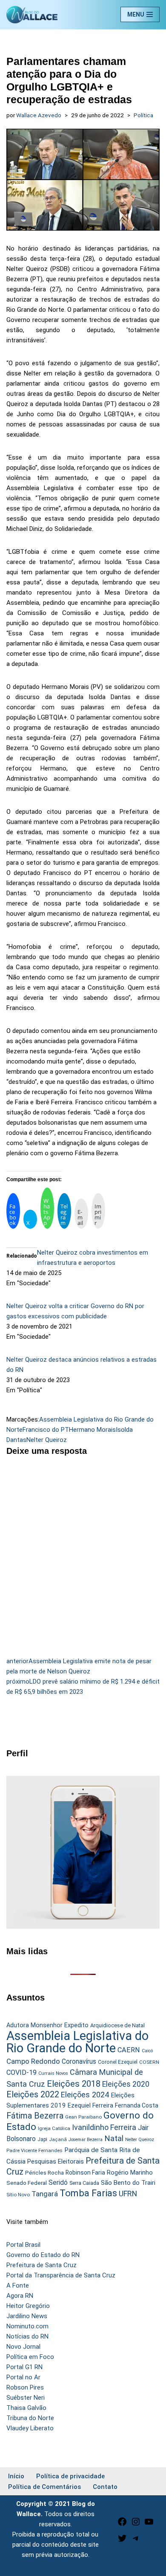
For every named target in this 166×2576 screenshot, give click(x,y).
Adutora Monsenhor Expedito (47, 2025)
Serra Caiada (84, 2183)
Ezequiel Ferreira (90, 2105)
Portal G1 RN (24, 2367)
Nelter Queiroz (47, 1440)
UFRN (128, 2194)
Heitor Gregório (28, 2306)
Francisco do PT (46, 1430)
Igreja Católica (54, 2128)
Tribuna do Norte (30, 2418)
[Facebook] (122, 2525)
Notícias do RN (27, 2336)
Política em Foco (30, 2357)
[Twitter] (122, 2541)
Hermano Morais (92, 1430)
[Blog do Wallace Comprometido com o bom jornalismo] (32, 15)
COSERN (149, 2062)
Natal (114, 2139)
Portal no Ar (23, 2377)
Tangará (45, 2194)
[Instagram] (136, 2525)
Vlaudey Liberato (30, 2428)
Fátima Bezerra (35, 2116)
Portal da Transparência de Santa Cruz (61, 2275)
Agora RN (20, 2296)
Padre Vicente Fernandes (34, 2150)
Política (143, 115)
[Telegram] (136, 2541)
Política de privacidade (70, 2476)
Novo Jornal (23, 2347)
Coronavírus (79, 2062)
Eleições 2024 (85, 2095)
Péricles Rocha (44, 2173)
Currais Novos (53, 2073)
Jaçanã (58, 2140)
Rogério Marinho (130, 2173)
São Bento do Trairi (128, 2183)
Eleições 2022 (33, 2095)
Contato (105, 2487)
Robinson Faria (85, 2173)
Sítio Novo (18, 2195)
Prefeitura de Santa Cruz (41, 2265)
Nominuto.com (27, 2326)
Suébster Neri (26, 2398)
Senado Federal (27, 2183)
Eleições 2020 (126, 2084)
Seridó (58, 2183)
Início (16, 2476)
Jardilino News (27, 2316)
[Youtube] (149, 2525)
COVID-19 (21, 2072)
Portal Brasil (23, 2245)
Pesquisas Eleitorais (56, 2161)
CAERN (129, 2050)
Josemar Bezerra (86, 2140)
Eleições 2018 (74, 2084)
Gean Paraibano (83, 2117)
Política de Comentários (44, 2487)
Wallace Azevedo (39, 115)
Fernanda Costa (137, 2105)
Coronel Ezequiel (118, 2062)
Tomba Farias (88, 2193)
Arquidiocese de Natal (117, 2025)
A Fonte (18, 2285)
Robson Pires (25, 2387)
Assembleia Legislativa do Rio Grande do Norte (77, 2042)
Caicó (147, 2051)
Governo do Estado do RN (43, 2255)
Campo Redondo (33, 2061)
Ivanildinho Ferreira (104, 2127)
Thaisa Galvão (26, 2408)
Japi (42, 2139)
